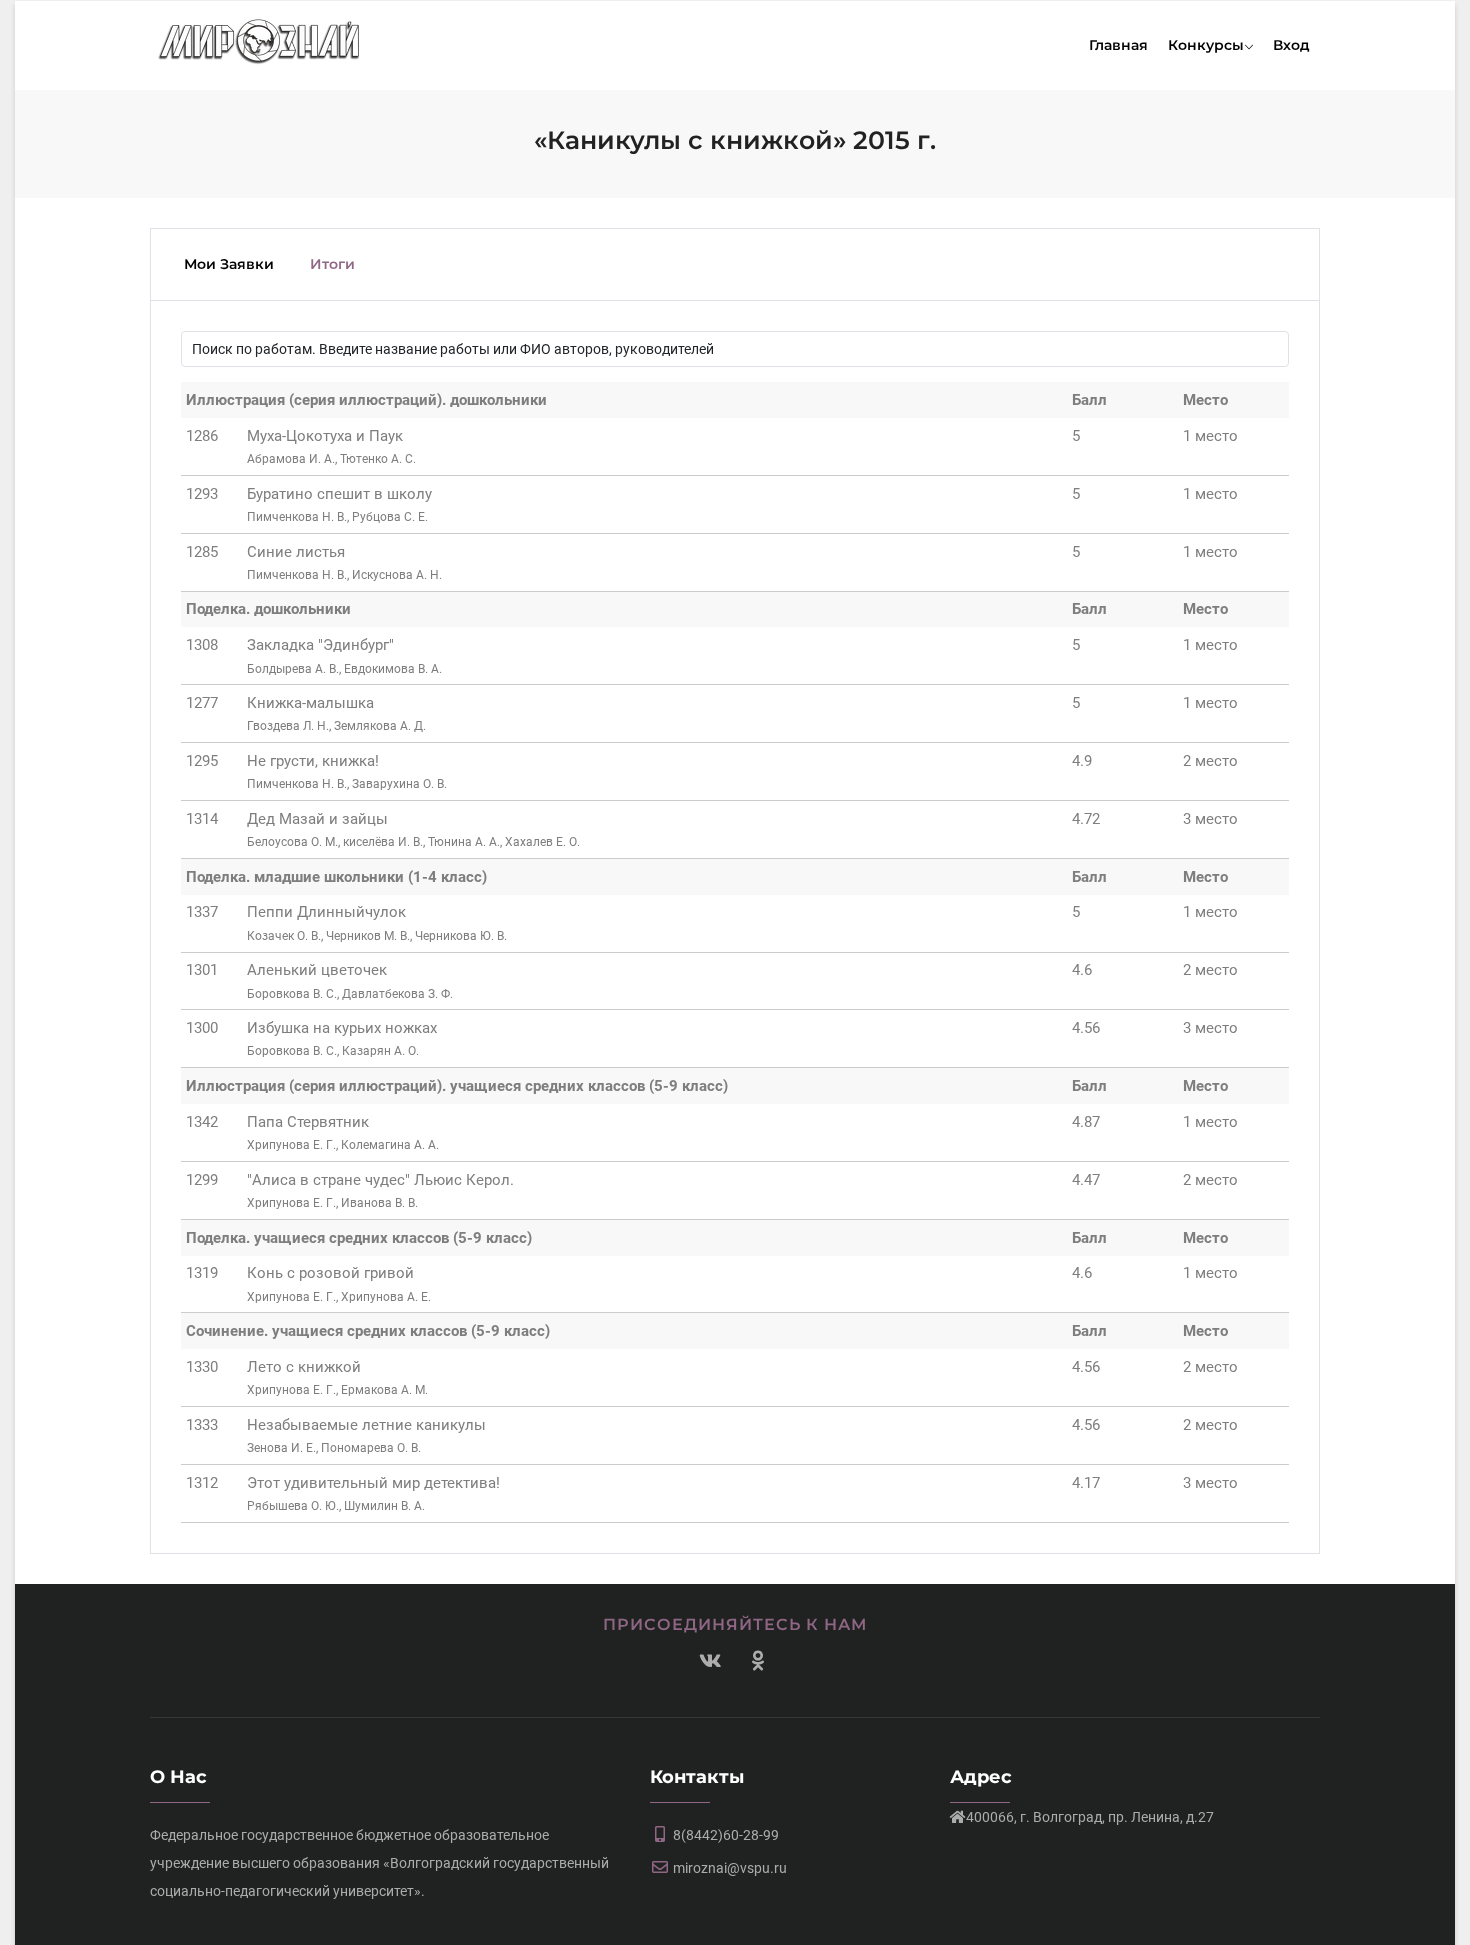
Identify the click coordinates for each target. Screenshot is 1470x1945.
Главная (1118, 45)
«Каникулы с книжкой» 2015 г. (735, 140)
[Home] (259, 38)
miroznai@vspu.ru (730, 1868)
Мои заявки (229, 264)
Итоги (332, 264)
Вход (1291, 45)
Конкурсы (1206, 45)
